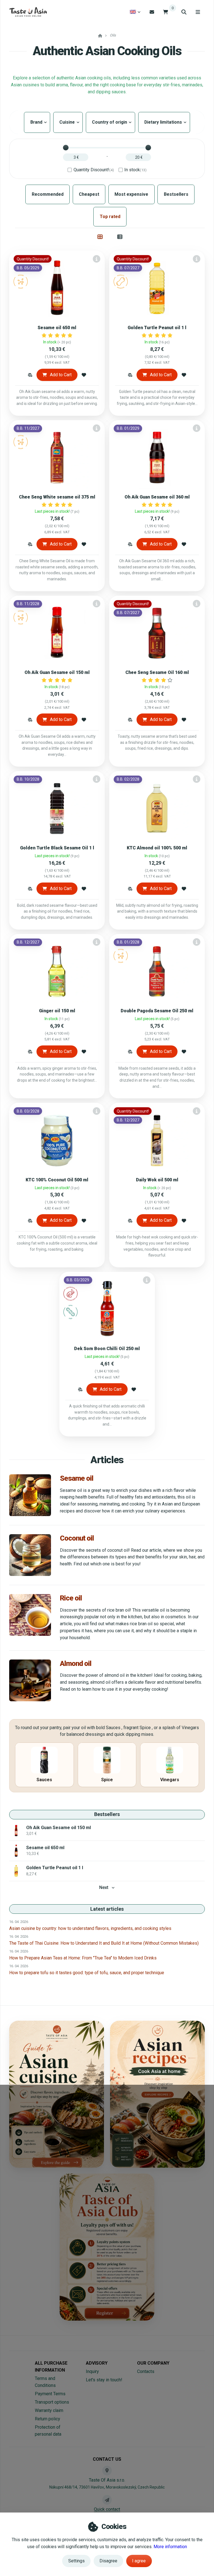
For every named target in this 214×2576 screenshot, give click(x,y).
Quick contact (107, 2509)
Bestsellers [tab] (176, 194)
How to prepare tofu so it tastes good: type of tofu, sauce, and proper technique (87, 1973)
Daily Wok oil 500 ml (157, 1180)
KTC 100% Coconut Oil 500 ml (57, 1180)
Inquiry (92, 2371)
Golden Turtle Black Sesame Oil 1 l (57, 848)
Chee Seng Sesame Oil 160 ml (157, 672)
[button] (30, 375)
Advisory (97, 2363)
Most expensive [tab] (131, 194)
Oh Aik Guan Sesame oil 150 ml (57, 672)
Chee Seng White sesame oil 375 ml (57, 497)
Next (104, 1887)
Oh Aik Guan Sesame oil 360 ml (157, 497)
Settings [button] (76, 2561)
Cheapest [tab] (89, 194)
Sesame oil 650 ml (57, 328)
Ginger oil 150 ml (57, 1011)
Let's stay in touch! (104, 2380)
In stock (135, 170)
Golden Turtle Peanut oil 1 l (157, 328)
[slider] (66, 148)
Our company (153, 2363)
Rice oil (71, 1598)
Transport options (52, 2402)
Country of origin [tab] (110, 122)
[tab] (100, 237)
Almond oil (76, 1663)
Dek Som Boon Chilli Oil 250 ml (107, 1349)
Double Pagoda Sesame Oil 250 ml (157, 1011)
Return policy (48, 2419)
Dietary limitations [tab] (164, 122)
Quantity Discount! (94, 170)
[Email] (152, 12)
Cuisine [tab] (68, 122)
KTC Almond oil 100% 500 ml (157, 848)
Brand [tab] (37, 122)
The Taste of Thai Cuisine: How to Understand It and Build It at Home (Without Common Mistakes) (104, 1943)
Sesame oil (77, 1478)
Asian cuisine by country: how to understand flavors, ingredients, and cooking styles (90, 1928)
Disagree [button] (108, 2561)
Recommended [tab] (48, 194)
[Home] (28, 12)
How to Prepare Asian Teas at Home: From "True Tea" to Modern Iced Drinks (83, 1958)
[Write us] (107, 2500)
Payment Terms (50, 2394)
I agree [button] (139, 2561)
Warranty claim (49, 2410)
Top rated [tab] (110, 217)
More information (170, 2547)
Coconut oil (77, 1538)
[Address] (107, 2470)
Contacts (146, 2371)
